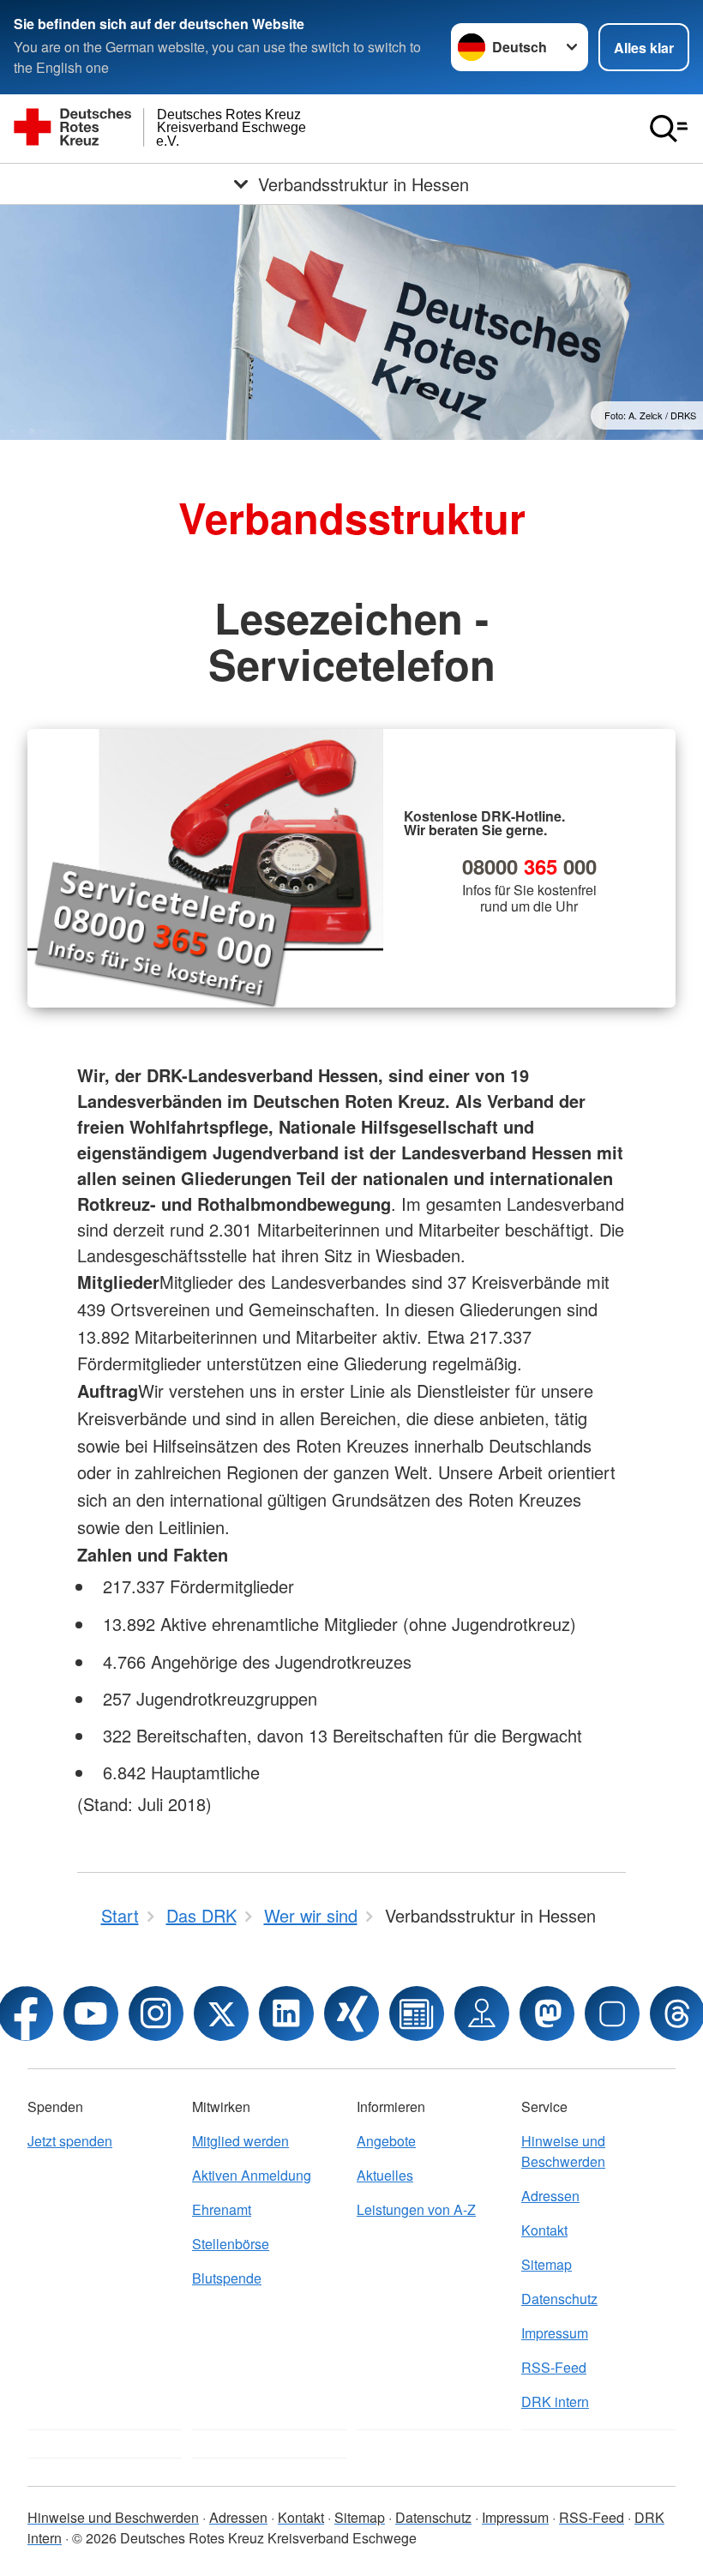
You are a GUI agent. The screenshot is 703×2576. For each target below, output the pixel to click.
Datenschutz (559, 2299)
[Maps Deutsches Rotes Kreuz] (482, 2013)
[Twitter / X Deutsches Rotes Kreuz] (221, 2013)
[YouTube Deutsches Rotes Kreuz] (91, 2013)
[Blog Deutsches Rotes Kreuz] (417, 2013)
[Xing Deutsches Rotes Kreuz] (351, 2013)
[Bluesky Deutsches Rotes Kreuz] (612, 2013)
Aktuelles (385, 2175)
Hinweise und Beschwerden (563, 2151)
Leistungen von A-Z (416, 2209)
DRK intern (555, 2401)
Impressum (555, 2333)
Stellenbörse (231, 2244)
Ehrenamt (222, 2209)
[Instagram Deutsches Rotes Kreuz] (156, 2013)
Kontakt (544, 2230)
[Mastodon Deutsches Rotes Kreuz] (547, 2013)
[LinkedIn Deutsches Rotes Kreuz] (286, 2013)
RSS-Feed (554, 2367)
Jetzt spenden (70, 2141)
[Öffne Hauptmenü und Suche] (669, 129)
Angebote (386, 2141)
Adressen (550, 2196)
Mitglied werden (240, 2141)
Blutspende (227, 2278)
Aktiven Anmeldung (252, 2175)
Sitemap (547, 2264)
